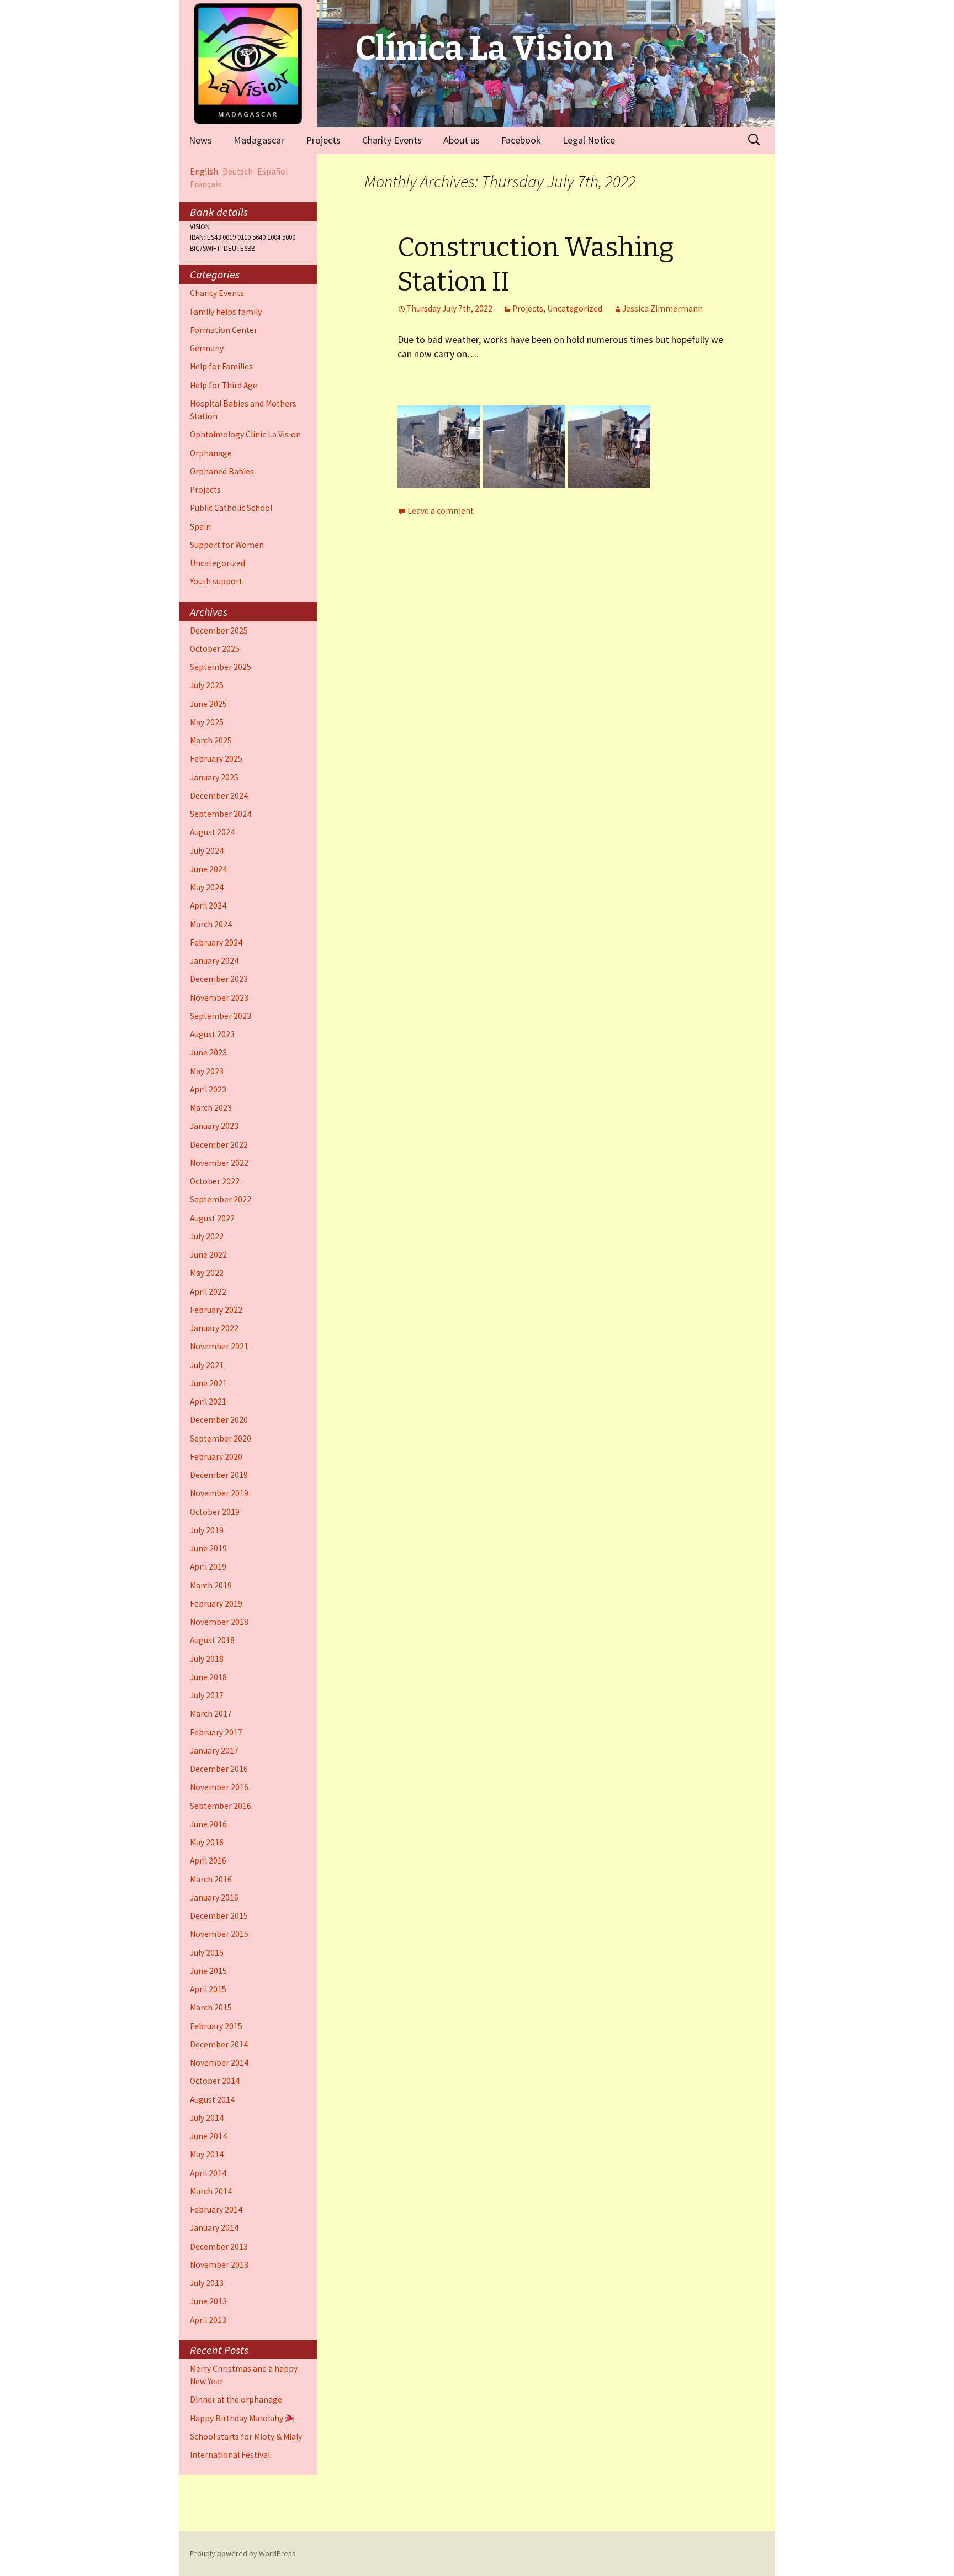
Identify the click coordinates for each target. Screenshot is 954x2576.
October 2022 (215, 1181)
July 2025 (207, 685)
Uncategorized (575, 308)
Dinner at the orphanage (236, 2400)
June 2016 (208, 1824)
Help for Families (221, 366)
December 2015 (219, 1916)
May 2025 (207, 722)
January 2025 (214, 777)
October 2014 (215, 2081)
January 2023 (214, 1126)
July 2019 (207, 1530)
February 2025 (216, 759)
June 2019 (208, 1548)
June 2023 (208, 1052)
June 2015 (208, 1971)
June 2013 (208, 2301)
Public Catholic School (231, 508)
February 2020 (216, 1457)
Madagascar (259, 140)
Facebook (521, 140)
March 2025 (211, 740)
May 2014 (207, 2154)
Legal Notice (589, 140)
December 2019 (219, 1475)
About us (462, 140)
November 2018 (219, 1622)
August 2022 (212, 1218)
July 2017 (207, 1695)
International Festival (230, 2455)
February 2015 (216, 2026)
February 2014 (216, 2210)
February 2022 (216, 1310)
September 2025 (221, 667)
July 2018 (207, 1659)
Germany (207, 348)
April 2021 (208, 1402)
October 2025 (215, 649)
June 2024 (208, 869)
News (200, 140)
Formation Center (224, 330)
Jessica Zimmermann (662, 308)
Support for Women (227, 545)
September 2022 (221, 1199)
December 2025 (219, 630)
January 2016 (214, 1897)
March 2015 (211, 2007)
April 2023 (208, 1089)
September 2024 (221, 814)
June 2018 (208, 1677)
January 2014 (214, 2228)
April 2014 (208, 2173)
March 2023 (211, 1108)
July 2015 (207, 1953)
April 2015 (208, 1989)
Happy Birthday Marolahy (237, 2418)
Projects (323, 140)
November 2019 (219, 1493)
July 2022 (207, 1236)
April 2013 (208, 2320)
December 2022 (219, 1145)
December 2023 (219, 979)
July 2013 (207, 2283)
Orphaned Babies (222, 471)
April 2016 (208, 1860)
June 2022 (208, 1255)
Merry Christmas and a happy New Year (244, 2375)
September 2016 (221, 1806)
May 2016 (207, 1842)
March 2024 (211, 924)
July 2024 (207, 851)
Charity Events (392, 140)
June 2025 (208, 704)
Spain (200, 527)
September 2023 (221, 1016)
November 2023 (219, 998)
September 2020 (221, 1439)
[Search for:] (755, 140)
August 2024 (212, 832)
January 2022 (214, 1328)
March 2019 (211, 1585)
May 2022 (207, 1273)
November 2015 (219, 1934)
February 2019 (216, 1604)
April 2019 (208, 1567)
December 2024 (219, 796)
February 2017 (216, 1732)
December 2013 (219, 2247)
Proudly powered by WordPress (243, 2553)
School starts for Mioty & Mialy (246, 2437)
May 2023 (207, 1071)
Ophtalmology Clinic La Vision (245, 434)
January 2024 (214, 961)
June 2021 (208, 1383)
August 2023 (212, 1034)
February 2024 (216, 943)
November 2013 (219, 2265)
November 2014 (219, 2063)
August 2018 (212, 1640)
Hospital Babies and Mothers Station (243, 410)
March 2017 (211, 1714)
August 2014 (212, 2100)
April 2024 (208, 906)
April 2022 (208, 1292)
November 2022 (219, 1163)
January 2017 (214, 1751)
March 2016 (211, 1879)
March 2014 (211, 2191)
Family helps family (226, 312)
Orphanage (211, 453)
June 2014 (208, 2136)
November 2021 (219, 1346)
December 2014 (219, 2044)
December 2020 (219, 1420)
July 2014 (207, 2118)
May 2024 (207, 887)
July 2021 (207, 1365)
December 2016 (219, 1769)
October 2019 (215, 1512)
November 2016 (219, 1787)
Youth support (216, 581)
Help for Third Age (224, 385)
